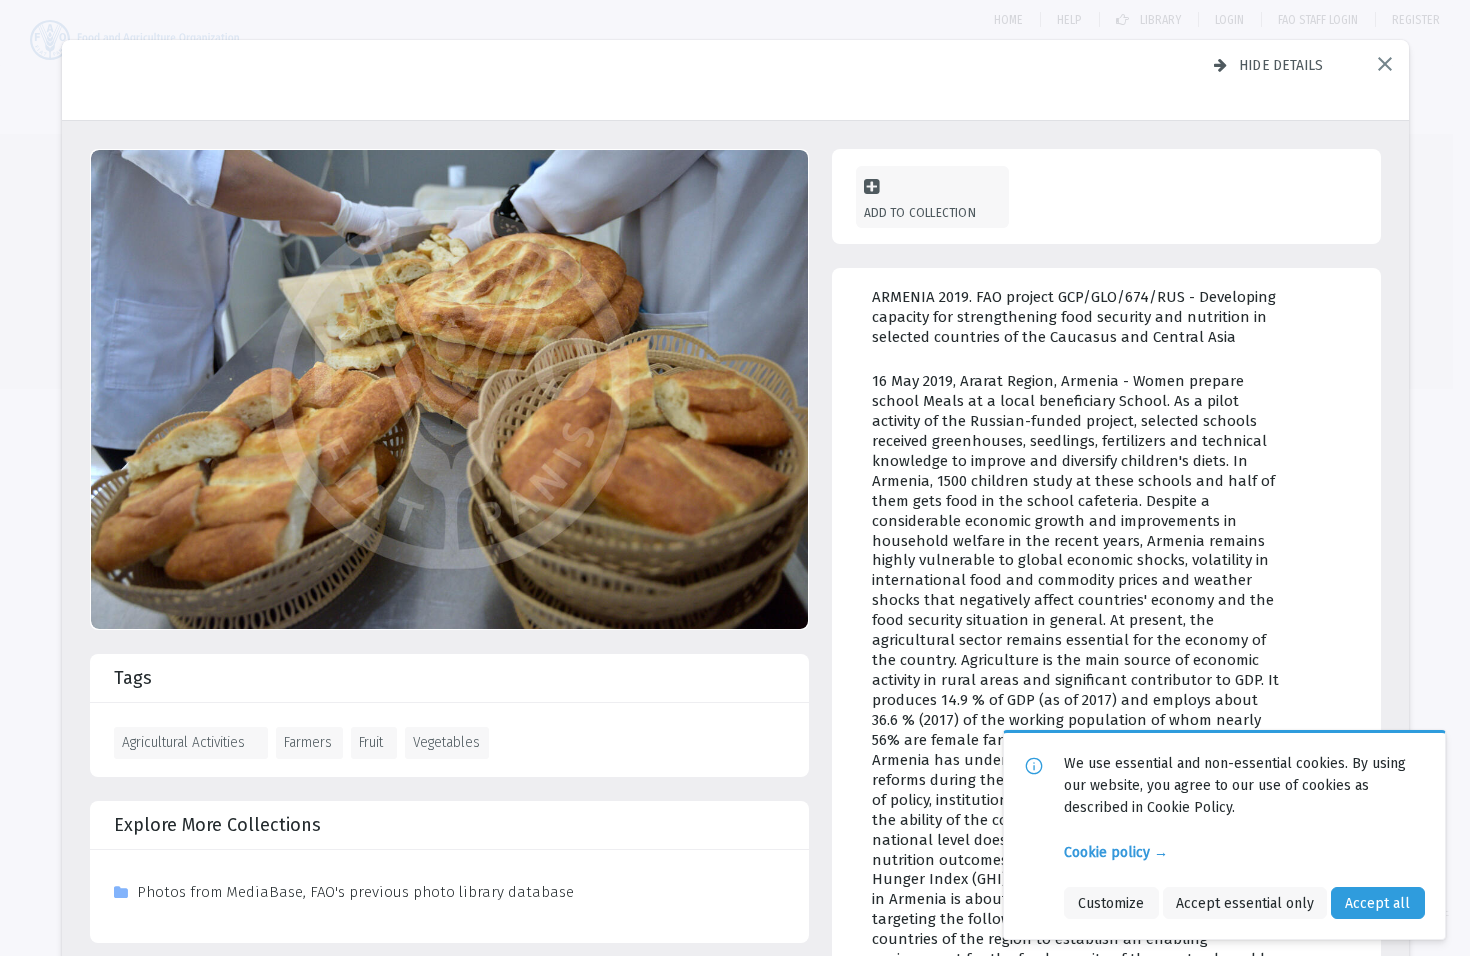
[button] (1385, 64)
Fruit (371, 742)
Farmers (308, 742)
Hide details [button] (1281, 65)
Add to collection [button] (920, 212)
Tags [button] (133, 678)
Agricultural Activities (183, 742)
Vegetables (446, 742)
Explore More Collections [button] (217, 825)
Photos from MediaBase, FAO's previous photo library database (355, 892)
